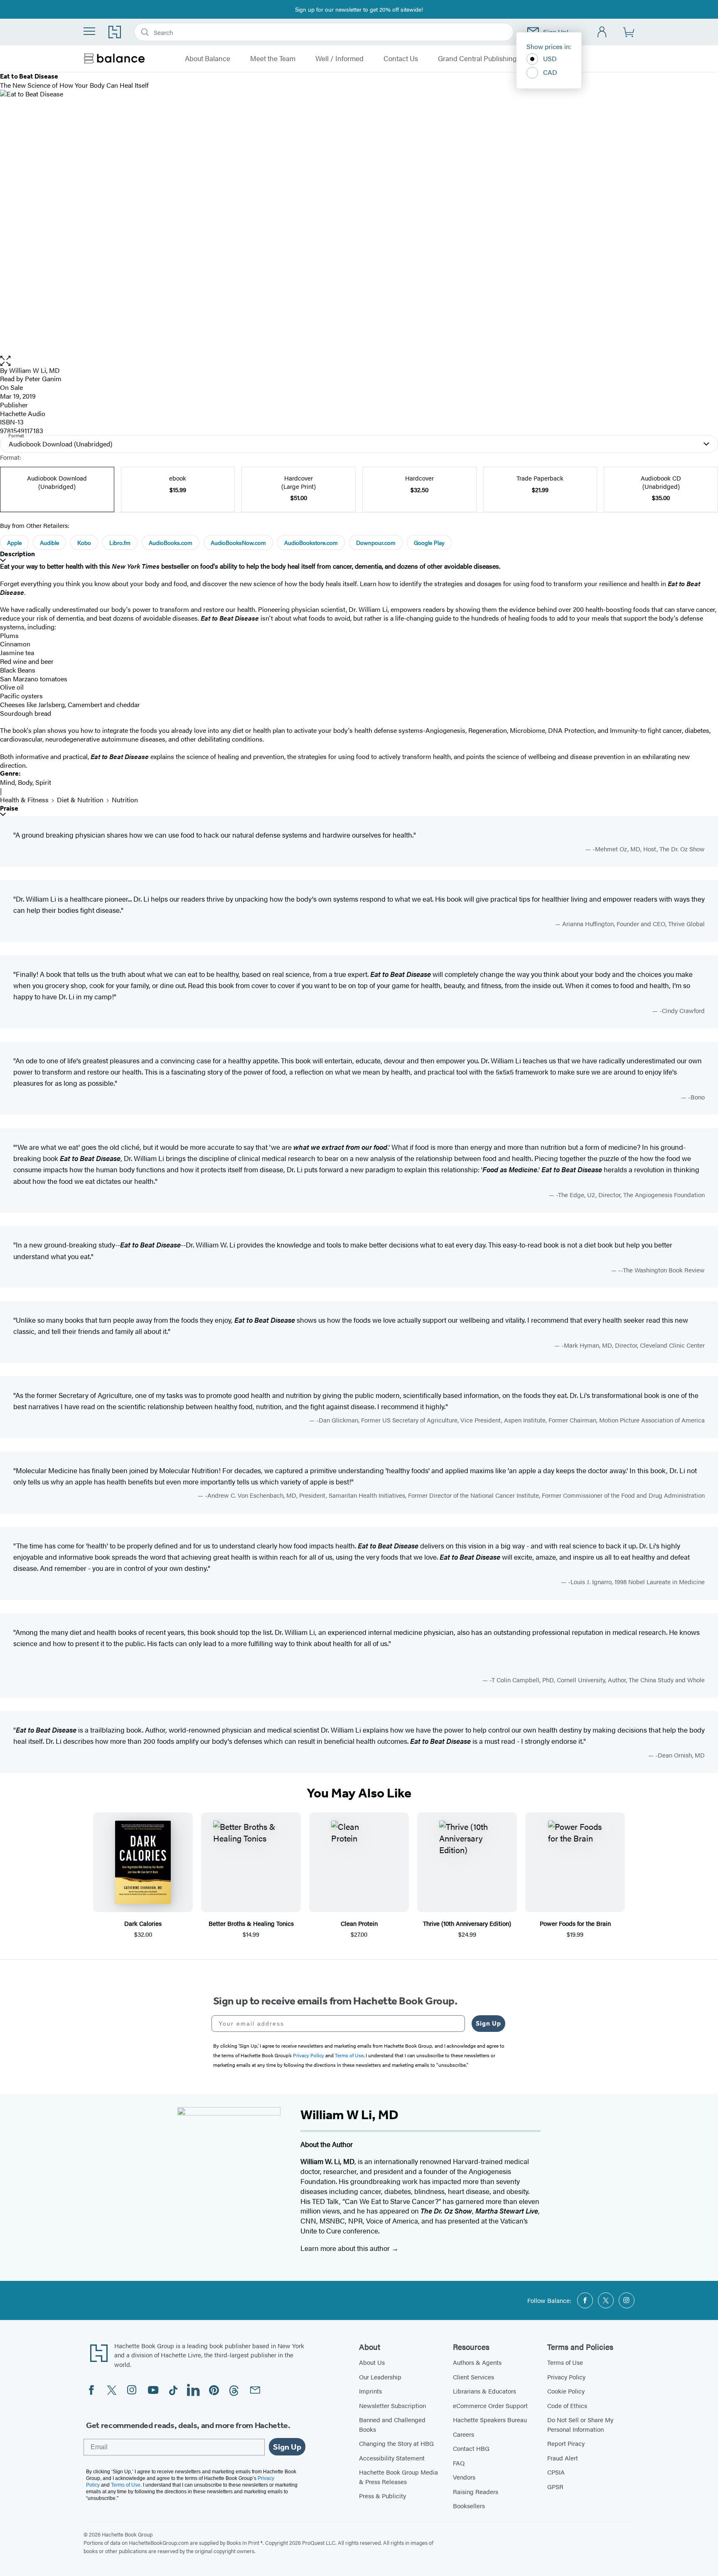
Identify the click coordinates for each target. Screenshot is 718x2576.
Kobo (84, 542)
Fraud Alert (563, 2458)
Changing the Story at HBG (396, 2443)
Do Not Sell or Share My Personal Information (580, 2424)
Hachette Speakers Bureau (490, 2419)
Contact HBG (471, 2448)
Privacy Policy (566, 2377)
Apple (14, 542)
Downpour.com (376, 542)
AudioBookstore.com (311, 542)
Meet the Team (273, 59)
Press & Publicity (382, 2496)
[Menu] (89, 31)
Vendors (464, 2477)
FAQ (459, 2463)
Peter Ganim (43, 378)
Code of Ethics (567, 2405)
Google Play (429, 542)
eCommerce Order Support (490, 2405)
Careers (464, 2434)
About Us (372, 2362)
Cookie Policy (566, 2391)
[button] (359, 361)
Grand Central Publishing (477, 59)
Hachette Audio (23, 413)
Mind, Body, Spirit (26, 782)
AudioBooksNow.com (238, 542)
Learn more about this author (346, 2248)
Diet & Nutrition (80, 800)
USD (550, 58)
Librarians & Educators (484, 2391)
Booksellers (469, 2506)
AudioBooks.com (171, 542)
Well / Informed (339, 59)
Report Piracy (566, 2443)
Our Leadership (380, 2377)
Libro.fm (120, 542)
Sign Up (488, 2023)
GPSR (555, 2486)
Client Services (473, 2377)
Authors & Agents (477, 2362)
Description (17, 554)
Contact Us (401, 59)
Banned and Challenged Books (392, 2424)
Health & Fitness (24, 800)
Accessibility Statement (392, 2458)
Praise (9, 808)
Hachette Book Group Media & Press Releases (398, 2477)
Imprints (370, 2391)
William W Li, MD (34, 370)
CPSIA (556, 2472)
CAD (550, 72)
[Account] (602, 32)
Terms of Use (565, 2362)
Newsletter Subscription (392, 2405)
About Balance (208, 59)
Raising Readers (476, 2491)
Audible (49, 542)
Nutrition (125, 800)
